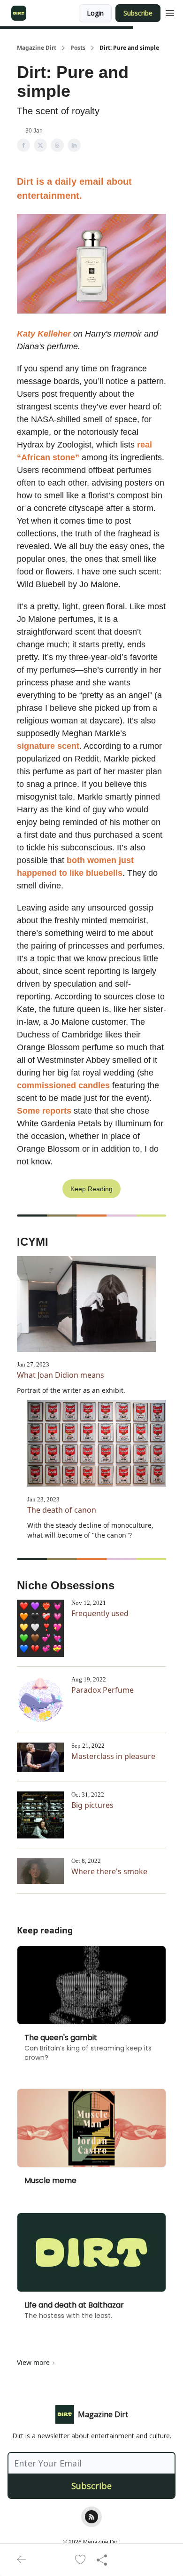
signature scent (48, 746)
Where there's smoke (109, 1871)
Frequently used (100, 1613)
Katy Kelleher (44, 334)
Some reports (44, 1111)
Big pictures (92, 1805)
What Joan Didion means (61, 1375)
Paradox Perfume (103, 1690)
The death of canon (62, 1510)
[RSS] (91, 2517)
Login (95, 13)
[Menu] (170, 12)
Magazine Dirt (37, 48)
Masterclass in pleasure (113, 1756)
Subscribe (138, 13)
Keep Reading (91, 1189)
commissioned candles (63, 1085)
